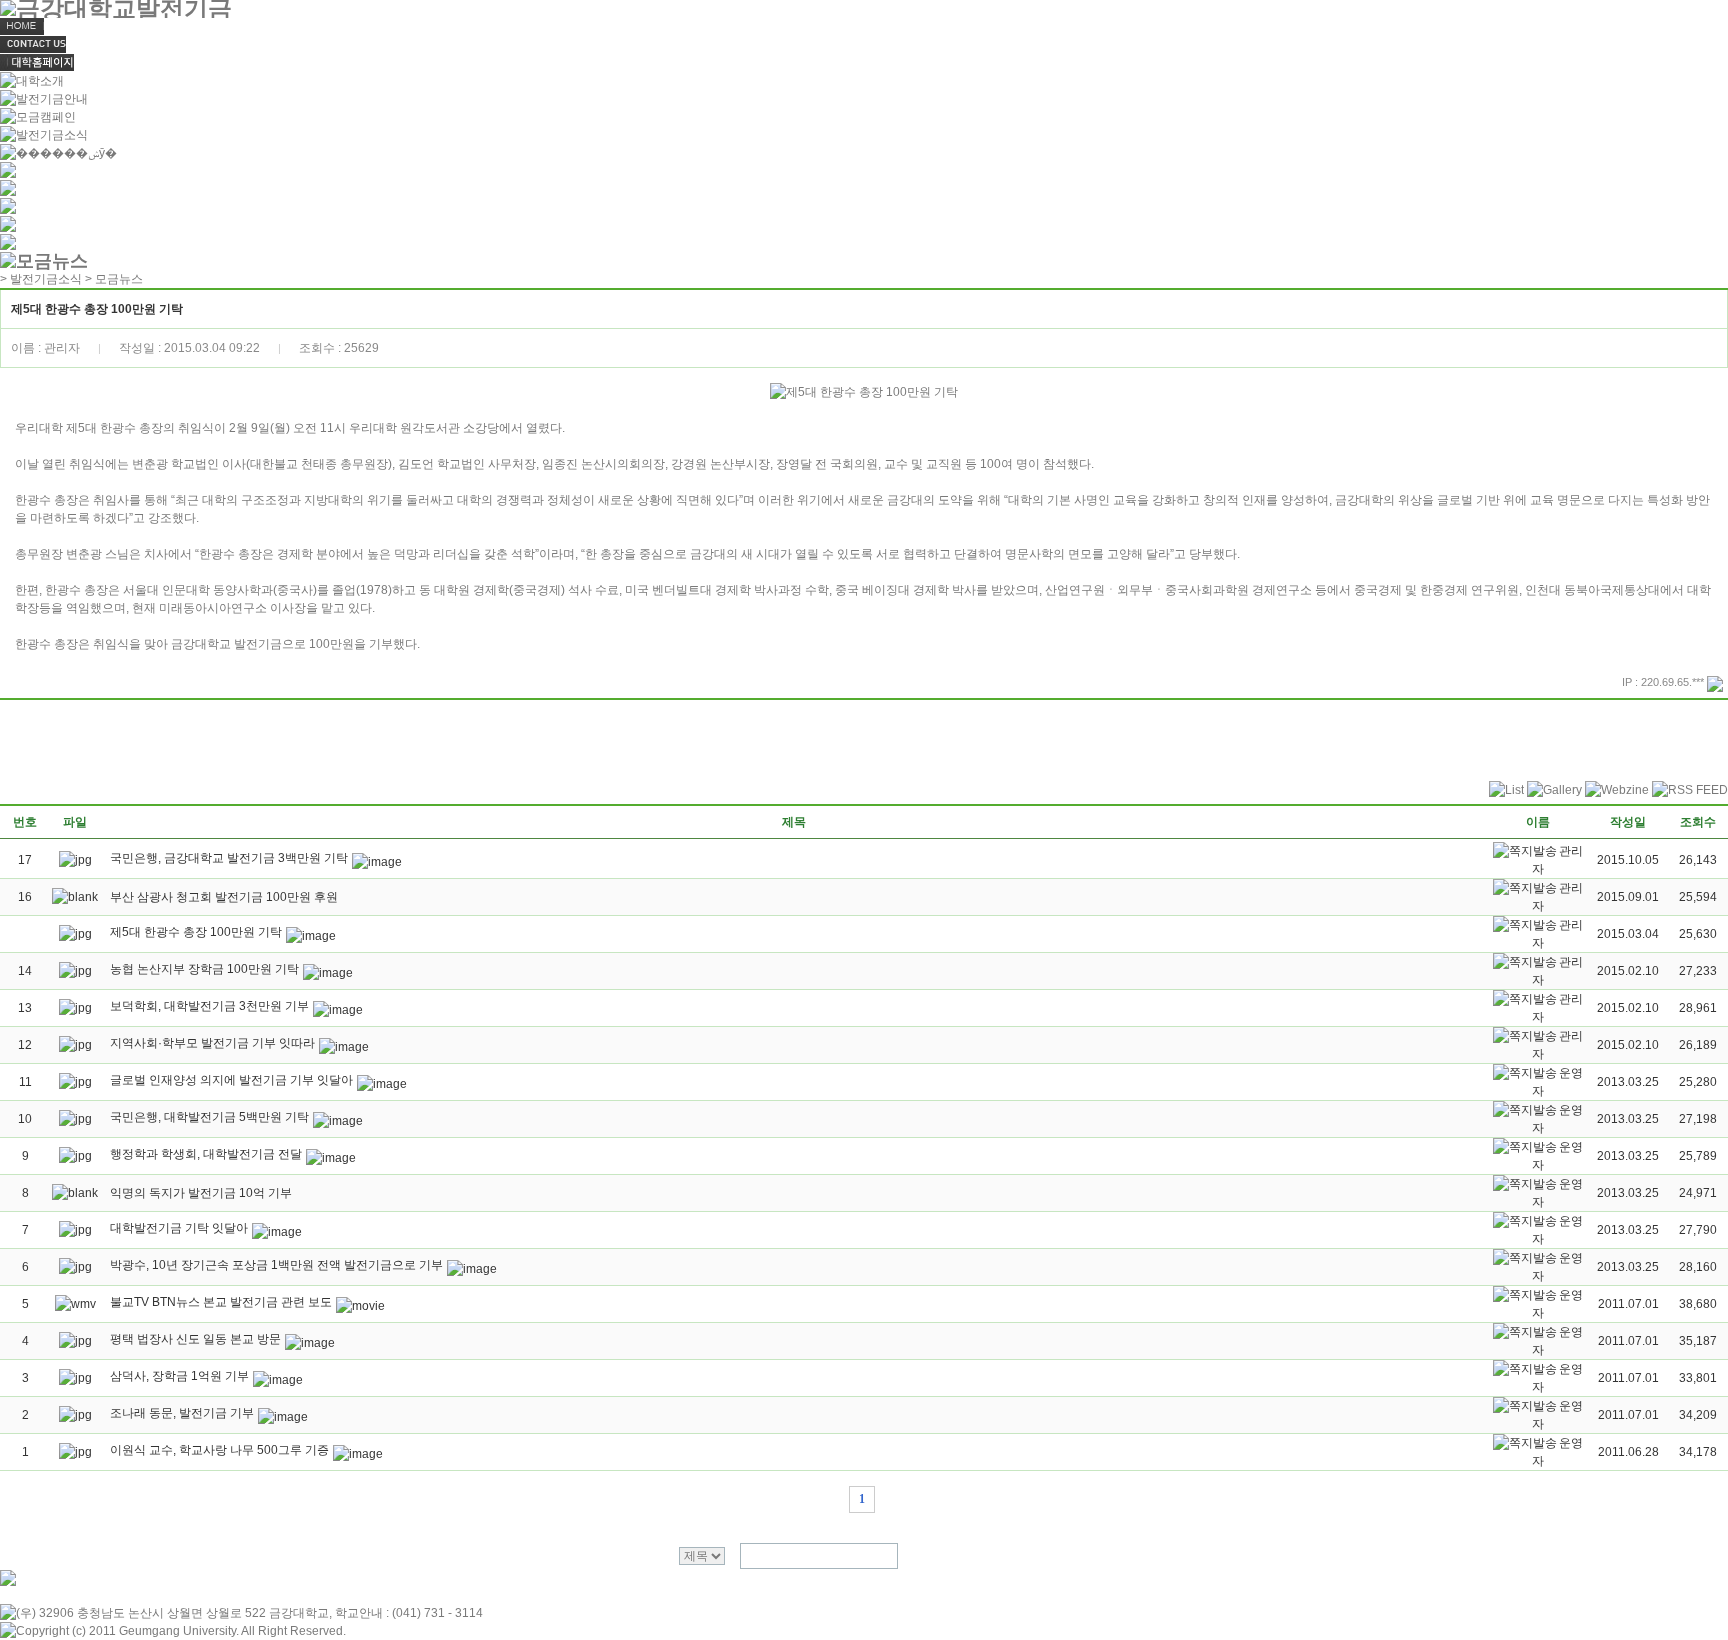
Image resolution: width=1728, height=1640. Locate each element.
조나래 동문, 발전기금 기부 (182, 1413)
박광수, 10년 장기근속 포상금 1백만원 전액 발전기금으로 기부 (276, 1265)
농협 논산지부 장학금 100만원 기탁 (204, 969)
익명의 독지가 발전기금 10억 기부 (201, 1193)
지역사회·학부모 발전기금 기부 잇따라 (212, 1043)
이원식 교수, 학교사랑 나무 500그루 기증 (219, 1450)
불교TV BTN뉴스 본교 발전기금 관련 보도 (221, 1302)
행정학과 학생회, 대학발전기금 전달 (206, 1154)
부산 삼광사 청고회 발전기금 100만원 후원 (224, 897)
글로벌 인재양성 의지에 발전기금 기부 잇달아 (231, 1080)
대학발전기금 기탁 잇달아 (179, 1228)
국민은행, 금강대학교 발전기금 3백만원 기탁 (229, 858)
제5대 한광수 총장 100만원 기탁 (196, 932)
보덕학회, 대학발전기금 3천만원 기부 (209, 1006)
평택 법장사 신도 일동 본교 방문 (195, 1339)
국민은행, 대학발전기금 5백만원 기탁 (209, 1117)
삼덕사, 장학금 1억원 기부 (179, 1376)
